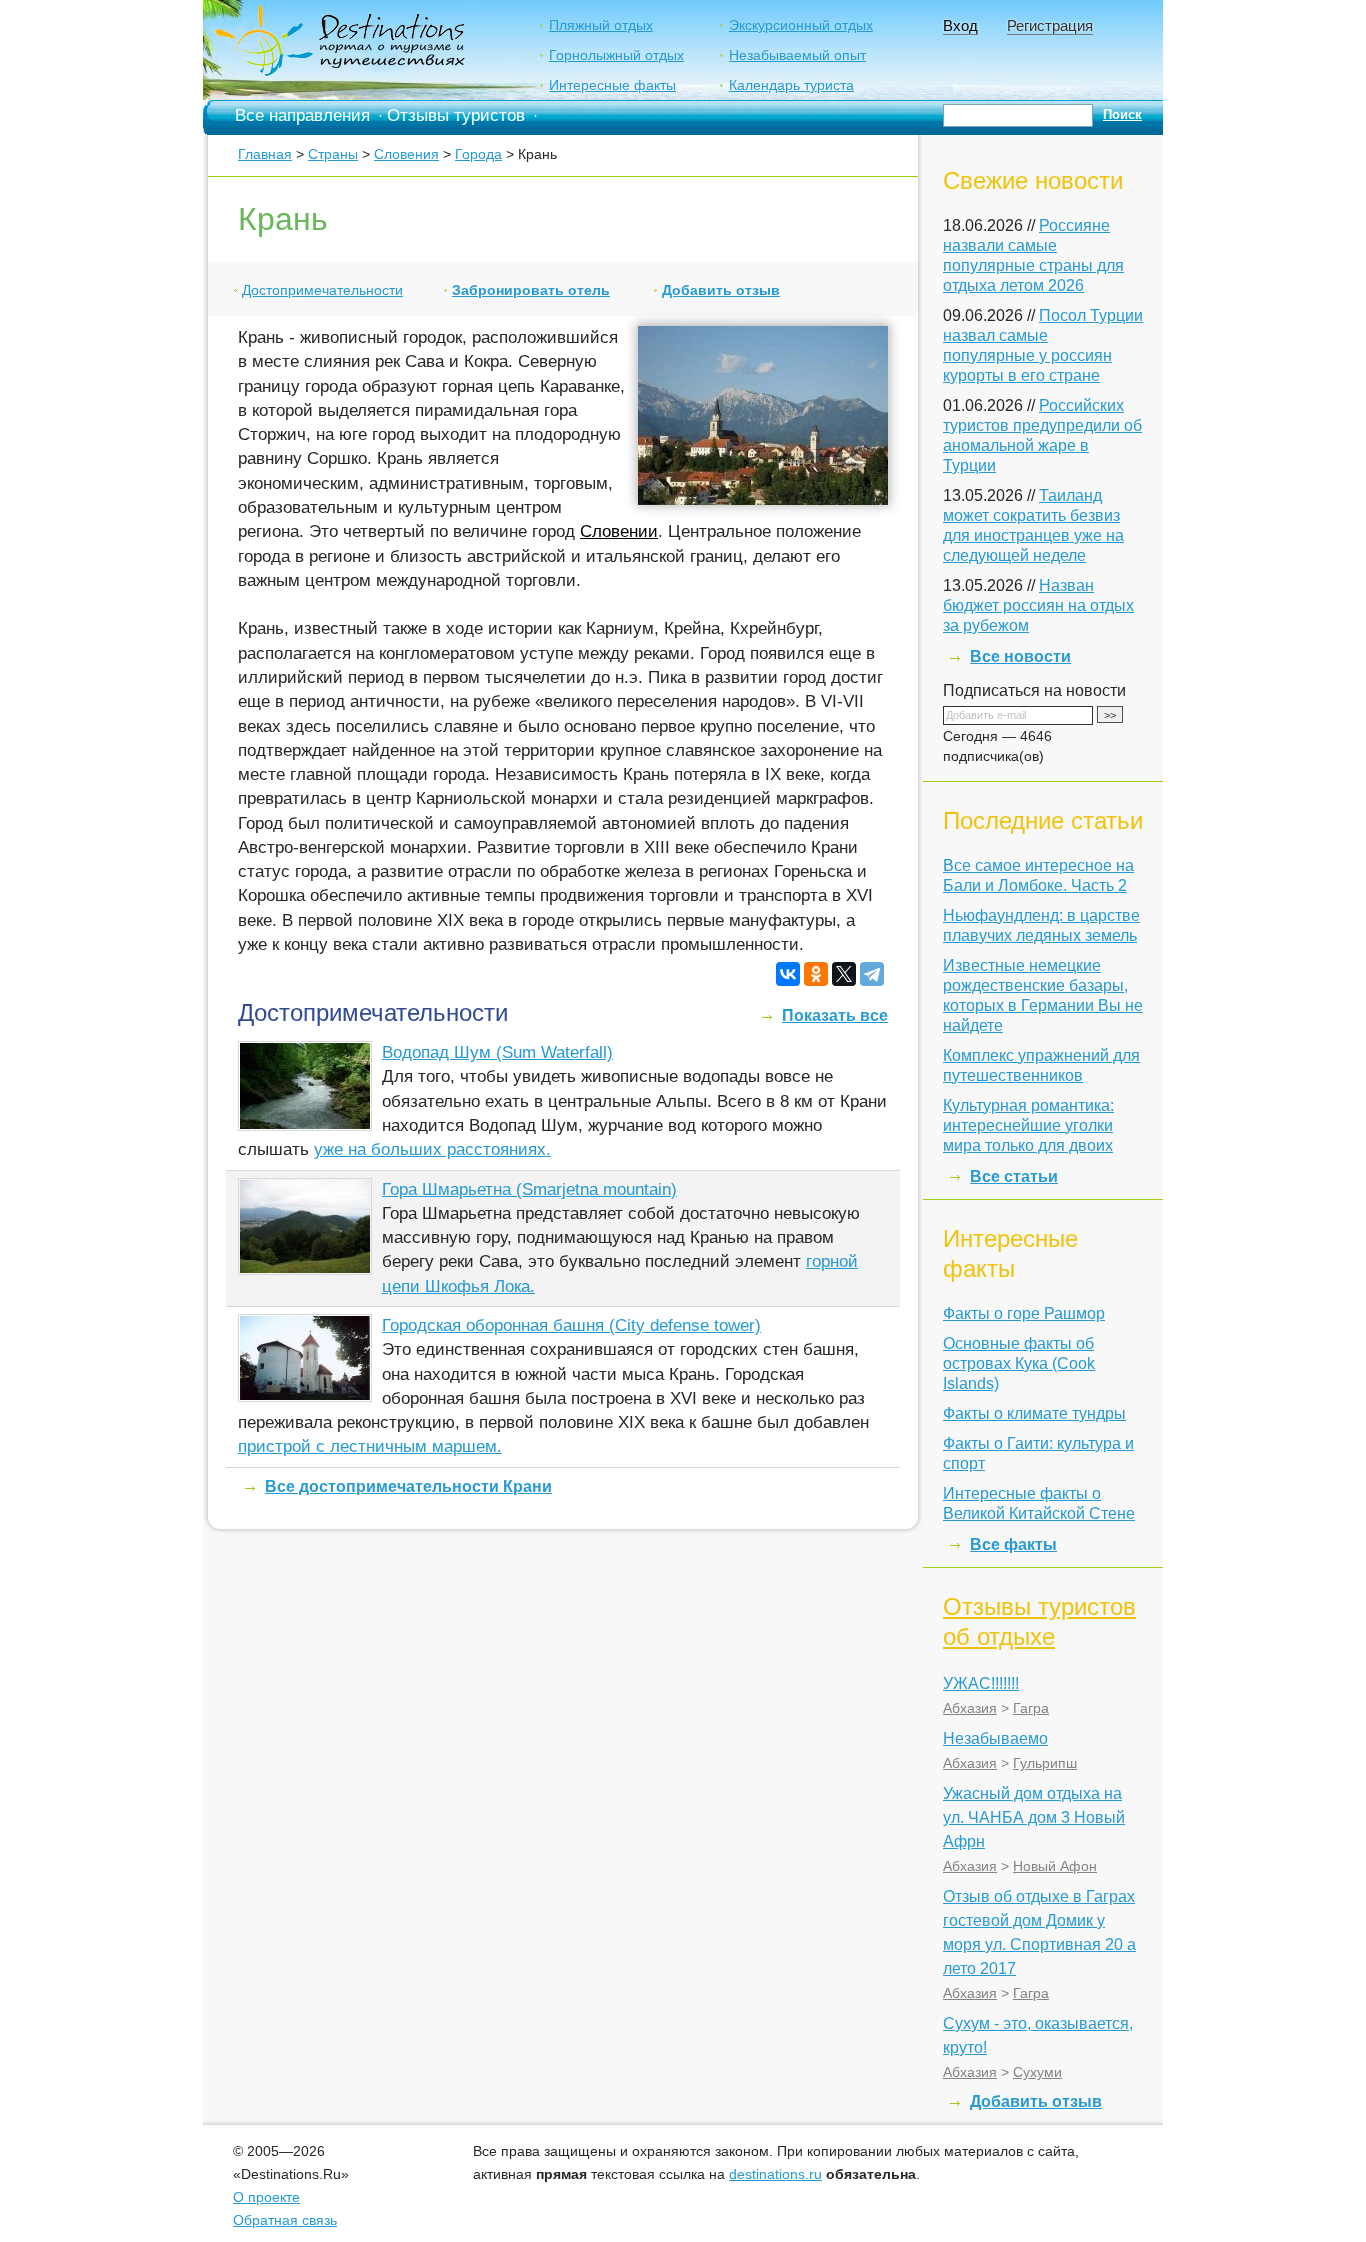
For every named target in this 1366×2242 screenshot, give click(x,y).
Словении (619, 531)
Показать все (835, 1015)
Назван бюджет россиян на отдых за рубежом (1038, 605)
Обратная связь (285, 2220)
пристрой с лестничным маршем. (370, 1446)
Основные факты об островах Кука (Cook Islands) (1019, 1363)
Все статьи (1014, 1176)
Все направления (302, 115)
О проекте (266, 2197)
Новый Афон (1055, 1866)
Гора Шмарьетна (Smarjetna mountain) (529, 1189)
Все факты (1013, 1544)
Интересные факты (612, 85)
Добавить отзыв (721, 290)
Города (478, 154)
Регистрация (1050, 25)
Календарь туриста (791, 85)
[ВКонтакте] (788, 974)
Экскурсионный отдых (801, 25)
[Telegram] (872, 974)
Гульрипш (1045, 1763)
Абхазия (970, 1708)
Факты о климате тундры (1034, 1413)
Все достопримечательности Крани (408, 1486)
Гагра (1031, 1708)
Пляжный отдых (601, 25)
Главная (265, 154)
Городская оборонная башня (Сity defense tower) (571, 1325)
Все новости (1020, 656)
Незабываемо (995, 1738)
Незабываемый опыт (797, 55)
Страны (333, 154)
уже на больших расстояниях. (432, 1149)
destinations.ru (775, 2174)
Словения (406, 154)
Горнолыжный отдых (616, 55)
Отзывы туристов (456, 115)
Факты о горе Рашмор (1024, 1313)
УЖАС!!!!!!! (981, 1683)
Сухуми (1037, 2072)
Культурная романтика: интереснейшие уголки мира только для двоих (1028, 1125)
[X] (844, 974)
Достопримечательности (322, 290)
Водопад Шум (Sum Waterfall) (497, 1052)
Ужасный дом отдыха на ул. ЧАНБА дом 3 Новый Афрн (1034, 1817)
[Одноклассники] (816, 974)
